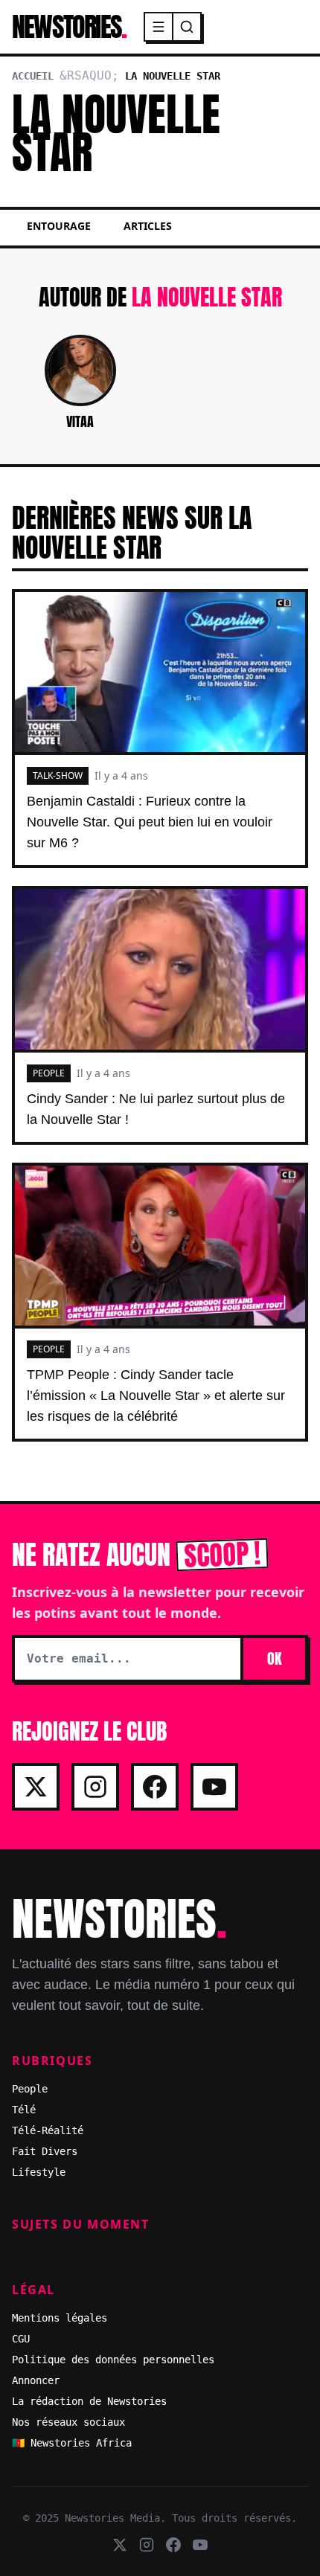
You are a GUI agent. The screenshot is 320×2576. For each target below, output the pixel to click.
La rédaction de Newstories (89, 2401)
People (30, 2089)
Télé (24, 2110)
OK (274, 1658)
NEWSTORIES (69, 27)
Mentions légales (60, 2318)
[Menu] (159, 27)
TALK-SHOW (58, 775)
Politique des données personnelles (113, 2360)
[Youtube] (214, 1787)
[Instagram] (95, 1787)
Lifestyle (39, 2172)
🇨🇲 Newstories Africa (72, 2443)
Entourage (59, 226)
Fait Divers (45, 2151)
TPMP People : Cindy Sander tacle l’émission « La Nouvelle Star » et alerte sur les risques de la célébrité (156, 1395)
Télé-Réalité (48, 2130)
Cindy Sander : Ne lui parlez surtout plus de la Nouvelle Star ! (156, 1109)
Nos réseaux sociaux (68, 2422)
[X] (36, 1787)
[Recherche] (187, 27)
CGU (21, 2339)
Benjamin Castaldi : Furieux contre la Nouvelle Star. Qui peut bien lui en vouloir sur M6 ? (150, 822)
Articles (148, 226)
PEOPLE (49, 1073)
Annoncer (36, 2380)
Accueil (33, 76)
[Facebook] (155, 1787)
